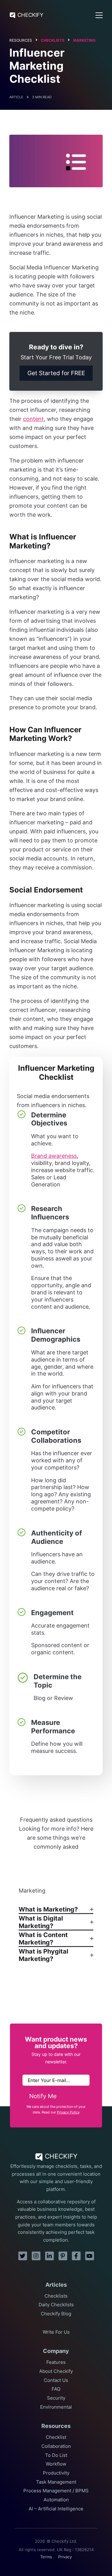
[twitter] (23, 2256)
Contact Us (56, 2380)
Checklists (53, 40)
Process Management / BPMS (56, 2491)
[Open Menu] (99, 15)
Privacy (65, 2557)
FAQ (56, 2389)
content (33, 419)
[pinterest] (63, 2256)
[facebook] (76, 2256)
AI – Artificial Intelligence (56, 2509)
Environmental (56, 2407)
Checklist (56, 2437)
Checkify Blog (56, 2314)
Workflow (56, 2464)
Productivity (56, 2473)
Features (56, 2362)
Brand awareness (54, 1156)
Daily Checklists (56, 2305)
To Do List (56, 2455)
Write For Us (56, 2332)
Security (56, 2398)
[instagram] (36, 2256)
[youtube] (90, 2256)
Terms (46, 2557)
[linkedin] (49, 2256)
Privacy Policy (68, 2112)
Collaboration (56, 2446)
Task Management (56, 2482)
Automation (56, 2500)
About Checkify (56, 2371)
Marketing (84, 40)
